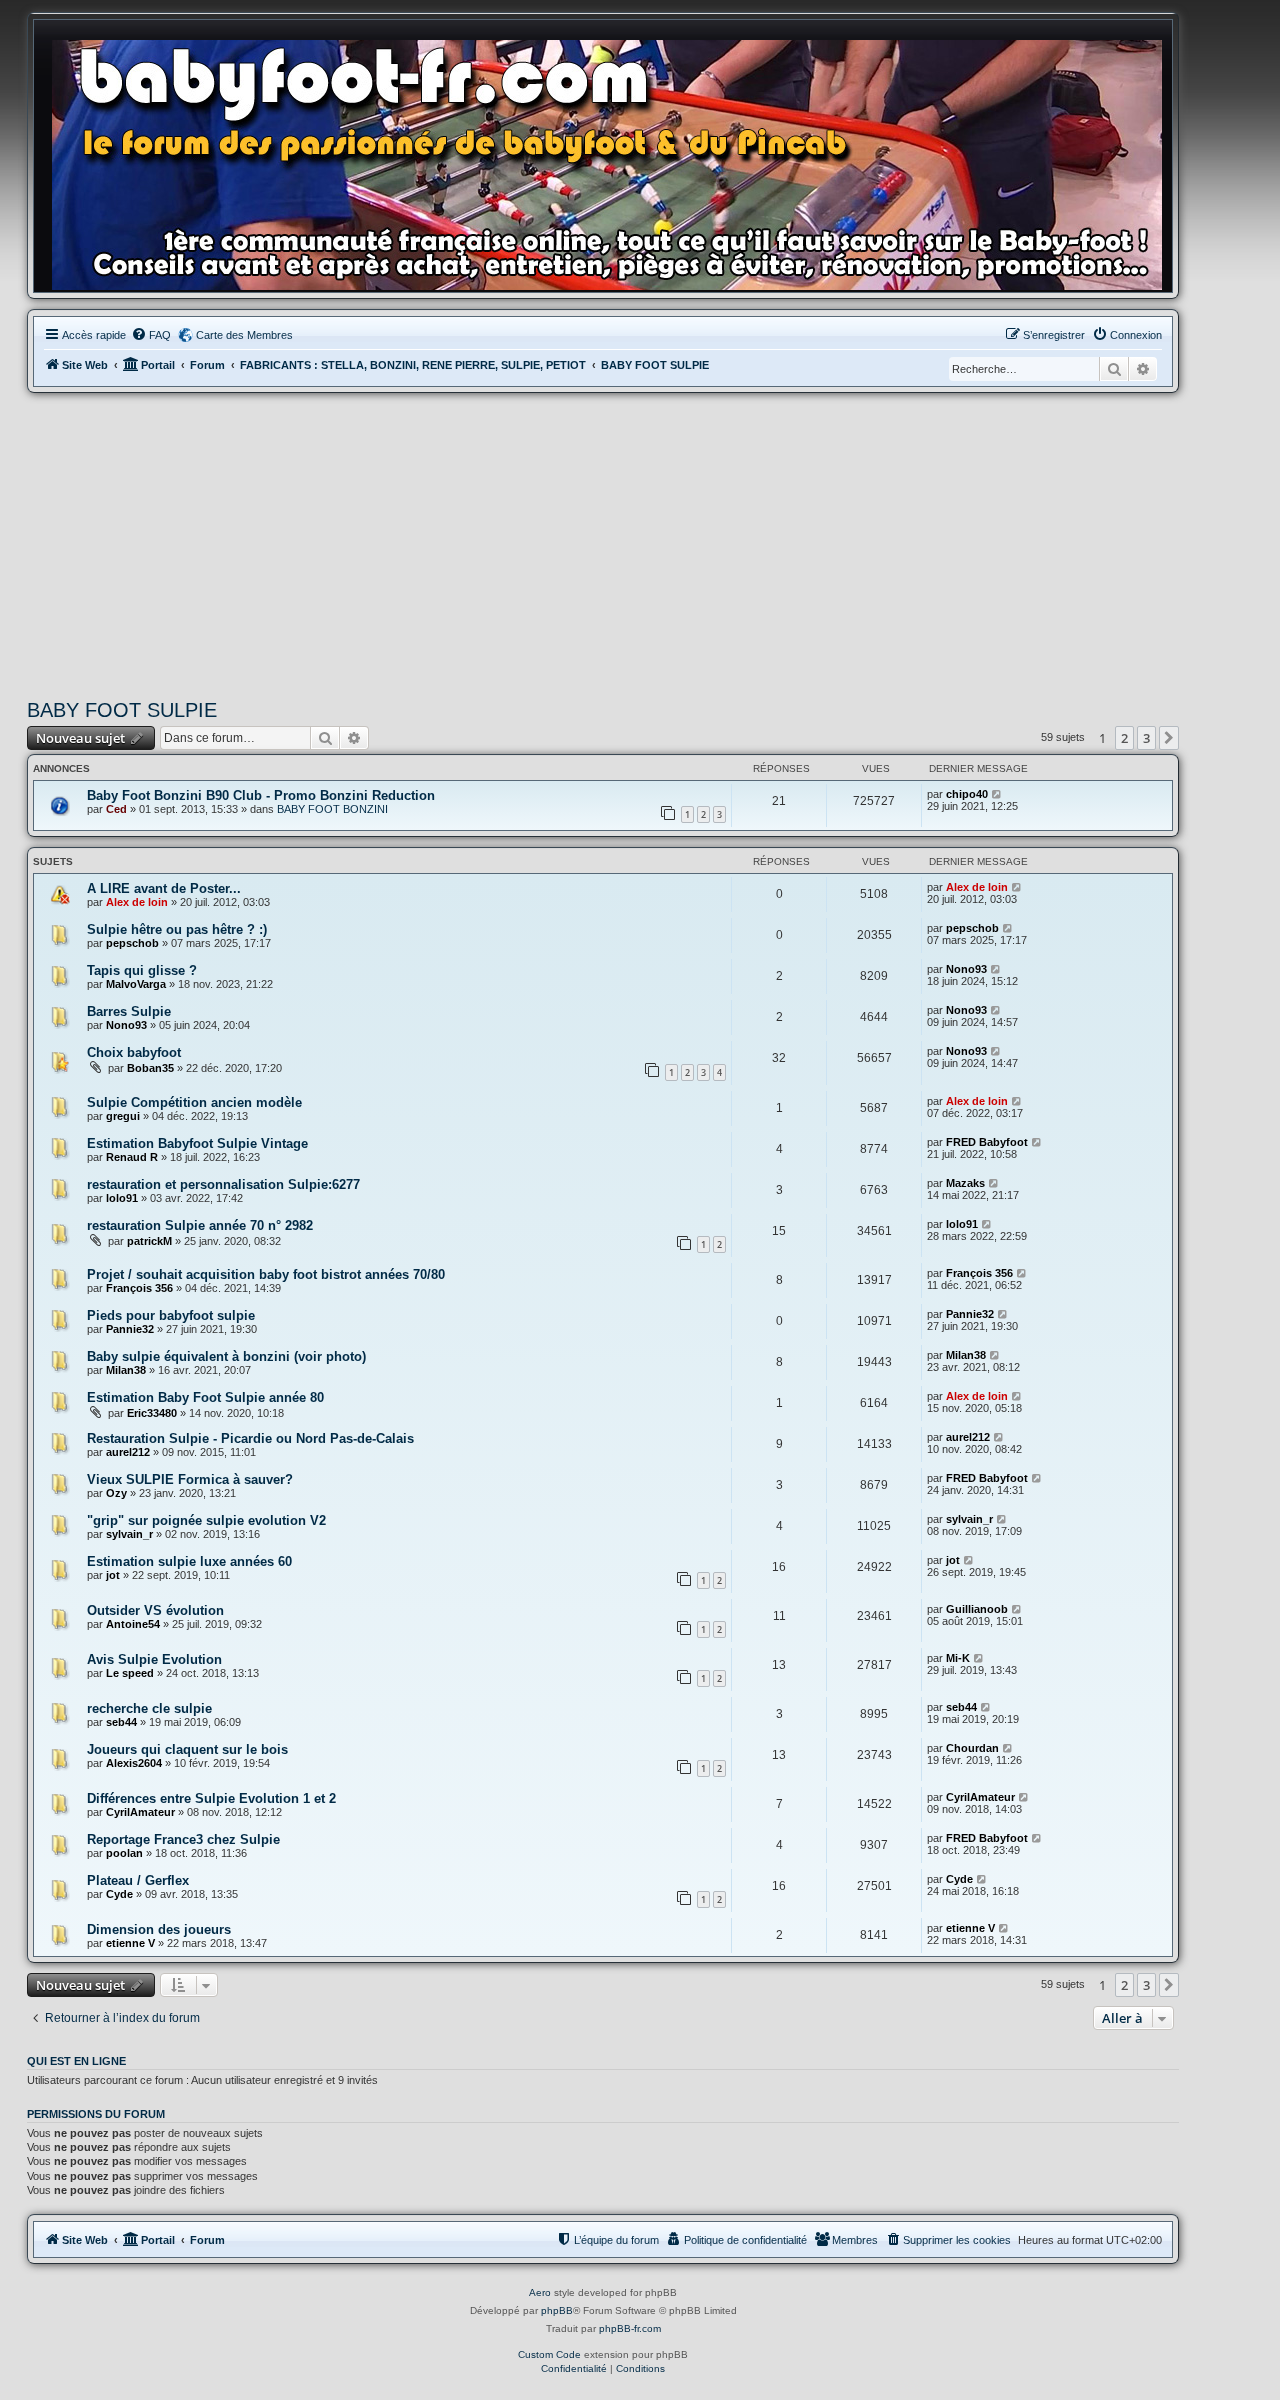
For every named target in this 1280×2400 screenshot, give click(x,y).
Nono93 (966, 969)
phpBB (557, 2310)
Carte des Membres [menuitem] (244, 335)
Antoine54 (133, 1624)
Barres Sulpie (129, 1011)
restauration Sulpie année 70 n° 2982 (200, 1225)
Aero (540, 2292)
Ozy (116, 1493)
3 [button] (1146, 738)
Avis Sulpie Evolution (154, 1659)
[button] (1169, 738)
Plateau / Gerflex (138, 1880)
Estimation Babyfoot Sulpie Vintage (197, 1143)
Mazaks (965, 1183)
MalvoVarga (136, 984)
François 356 (139, 1288)
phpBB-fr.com (630, 2328)
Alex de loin (137, 902)
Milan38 (126, 1370)
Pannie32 (130, 1329)
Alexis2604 (134, 1763)
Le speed (130, 1673)
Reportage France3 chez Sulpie (183, 1839)
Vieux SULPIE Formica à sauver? (190, 1479)
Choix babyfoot (134, 1052)
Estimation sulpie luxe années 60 (189, 1561)
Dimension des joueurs (159, 1929)
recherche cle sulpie (149, 1708)
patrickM (149, 1241)
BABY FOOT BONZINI (332, 809)
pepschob (132, 943)
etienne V (130, 1943)
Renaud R (132, 1157)
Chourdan (972, 1748)
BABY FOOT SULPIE (122, 710)
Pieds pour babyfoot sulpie (171, 1315)
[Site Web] (613, 161)
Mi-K (958, 1658)
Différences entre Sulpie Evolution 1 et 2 (211, 1798)
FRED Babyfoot (987, 1142)
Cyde (119, 1894)
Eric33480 (152, 1413)
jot (113, 1575)
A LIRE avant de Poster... (164, 888)
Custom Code (549, 2354)
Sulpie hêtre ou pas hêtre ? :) (177, 929)
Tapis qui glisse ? (142, 970)
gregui (123, 1116)
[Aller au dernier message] (997, 794)
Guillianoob (977, 1609)
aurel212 (128, 1452)
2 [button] (1124, 738)
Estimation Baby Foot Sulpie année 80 (205, 1397)
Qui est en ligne (76, 2061)
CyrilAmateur (140, 1812)
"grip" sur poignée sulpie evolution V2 (206, 1520)
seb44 (121, 1722)
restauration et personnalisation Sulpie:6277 (223, 1184)
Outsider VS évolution (155, 1610)
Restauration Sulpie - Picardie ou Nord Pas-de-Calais (250, 1438)
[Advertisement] (603, 543)
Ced (116, 809)
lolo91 (122, 1198)
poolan (124, 1853)
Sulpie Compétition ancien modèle (194, 1102)
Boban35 (150, 1068)
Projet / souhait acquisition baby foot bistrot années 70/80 (266, 1274)
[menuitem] (151, 335)
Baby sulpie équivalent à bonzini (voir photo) (226, 1356)
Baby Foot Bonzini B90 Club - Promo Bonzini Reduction (261, 795)
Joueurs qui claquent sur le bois (187, 1749)
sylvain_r (129, 1534)
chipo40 (967, 794)
